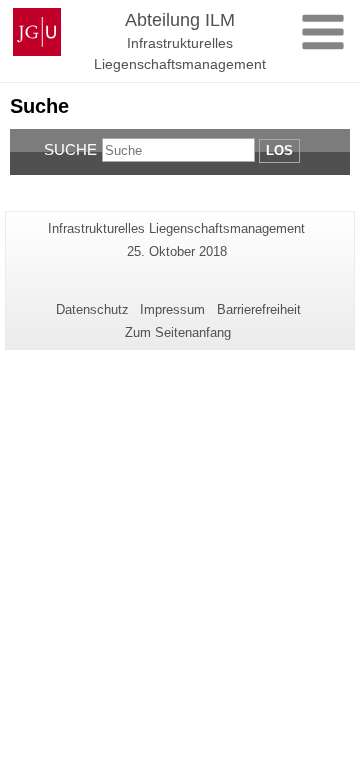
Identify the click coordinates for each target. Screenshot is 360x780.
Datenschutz (92, 309)
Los (279, 150)
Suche (70, 149)
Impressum (172, 309)
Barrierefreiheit (259, 309)
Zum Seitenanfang (178, 332)
